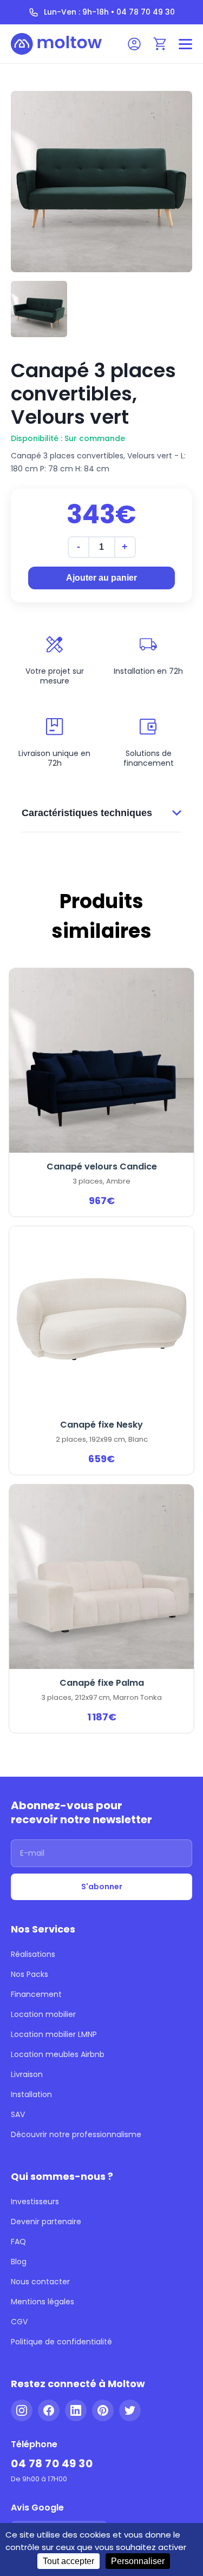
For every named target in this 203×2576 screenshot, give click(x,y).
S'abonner (102, 1887)
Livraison (27, 2074)
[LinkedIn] (76, 2410)
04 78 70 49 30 (52, 2463)
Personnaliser (138, 2561)
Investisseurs (35, 2202)
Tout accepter (68, 2561)
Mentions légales (42, 2302)
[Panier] (160, 44)
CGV (19, 2322)
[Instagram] (22, 2410)
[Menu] (185, 44)
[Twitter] (130, 2410)
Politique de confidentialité (61, 2342)
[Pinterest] (103, 2410)
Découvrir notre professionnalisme (76, 2134)
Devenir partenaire (46, 2222)
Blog (19, 2262)
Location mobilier (43, 2014)
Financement (36, 1994)
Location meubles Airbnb (58, 2054)
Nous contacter (40, 2282)
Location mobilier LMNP (54, 2034)
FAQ (18, 2242)
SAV (18, 2114)
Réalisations (33, 1954)
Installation (31, 2094)
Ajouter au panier (101, 578)
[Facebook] (49, 2410)
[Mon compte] (134, 44)
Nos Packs (30, 1974)
